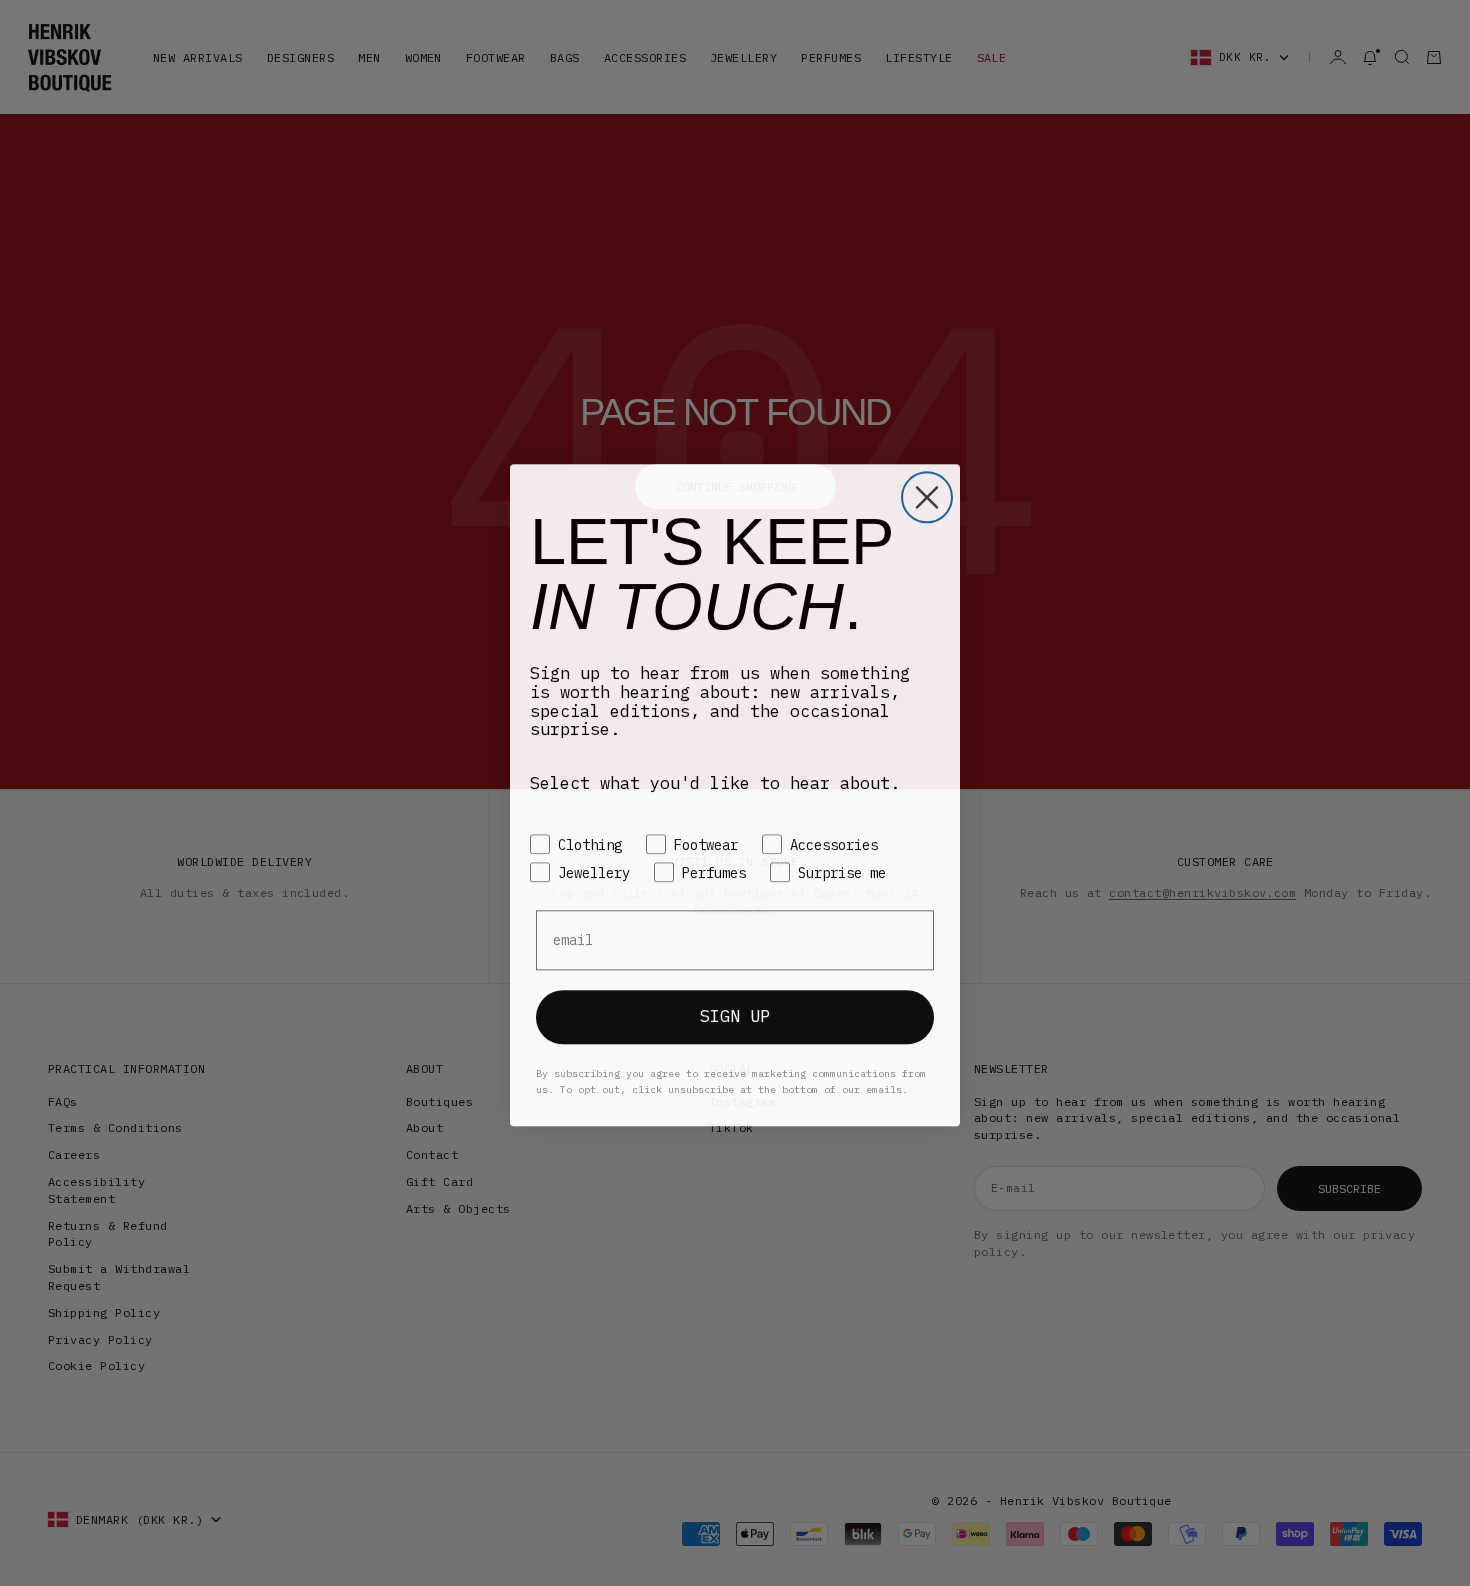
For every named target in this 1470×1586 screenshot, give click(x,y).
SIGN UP (735, 1014)
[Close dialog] (927, 495)
